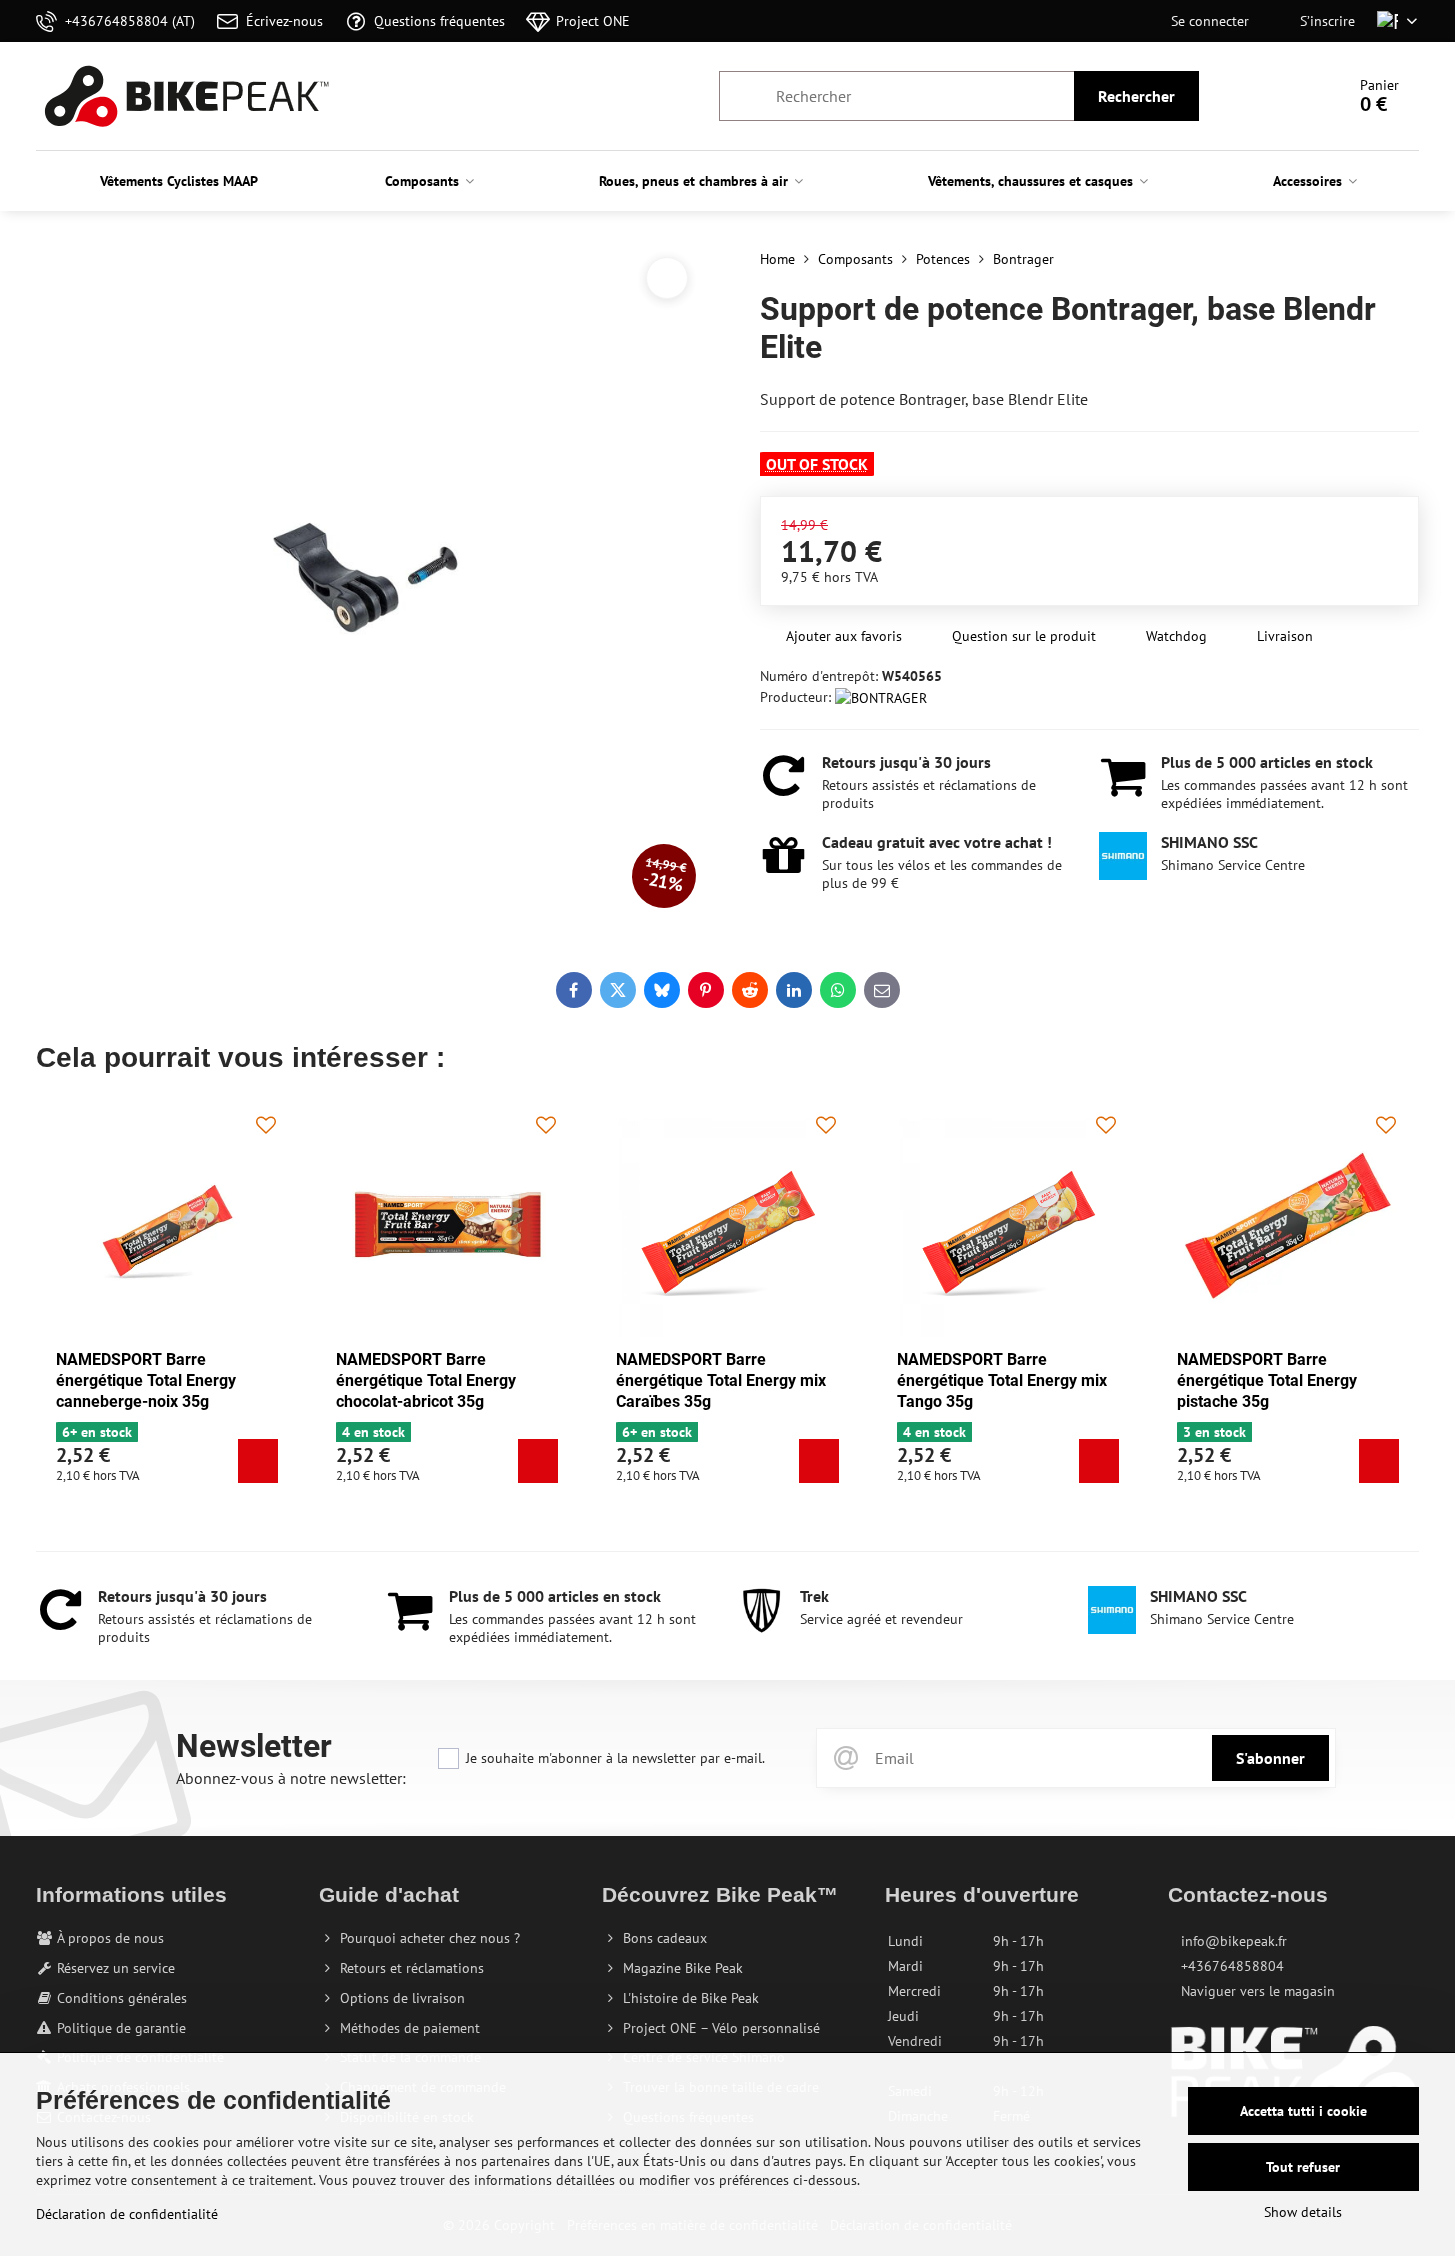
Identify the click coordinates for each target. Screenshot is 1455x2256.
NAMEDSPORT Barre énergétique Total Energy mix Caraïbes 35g (721, 1380)
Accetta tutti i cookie (1303, 2111)
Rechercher (1136, 96)
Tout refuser (1303, 2167)
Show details (1303, 2212)
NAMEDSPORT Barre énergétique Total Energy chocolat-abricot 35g (426, 1380)
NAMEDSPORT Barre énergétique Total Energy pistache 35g (1267, 1380)
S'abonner (1270, 1758)
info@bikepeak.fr (1234, 1941)
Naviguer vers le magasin (1258, 1991)
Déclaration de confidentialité (127, 2214)
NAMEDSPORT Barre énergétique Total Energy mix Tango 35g (1002, 1380)
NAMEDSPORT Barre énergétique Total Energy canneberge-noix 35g (146, 1380)
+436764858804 (1232, 1966)
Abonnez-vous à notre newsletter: (291, 1778)
